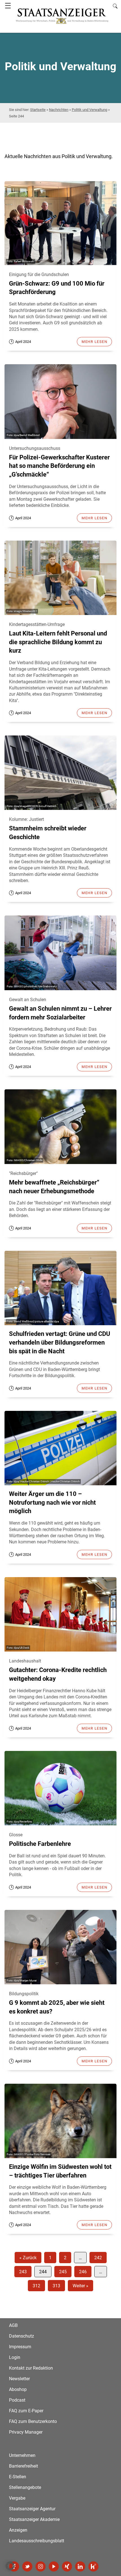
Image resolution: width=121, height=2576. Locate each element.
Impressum (20, 2347)
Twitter (27, 2566)
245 (63, 2272)
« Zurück (28, 2258)
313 (56, 2286)
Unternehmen (22, 2455)
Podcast (17, 2400)
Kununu (93, 2566)
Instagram (41, 2566)
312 (36, 2286)
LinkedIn (80, 2566)
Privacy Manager (26, 2432)
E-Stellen (18, 2477)
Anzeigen (18, 2530)
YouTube (54, 2566)
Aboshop (18, 2389)
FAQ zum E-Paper (26, 2411)
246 (83, 2272)
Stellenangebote (25, 2487)
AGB (13, 2325)
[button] (10, 2566)
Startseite (38, 110)
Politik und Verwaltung (89, 110)
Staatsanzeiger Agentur (32, 2509)
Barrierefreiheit (23, 2466)
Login (15, 2357)
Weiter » (80, 2286)
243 (23, 2272)
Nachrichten (59, 110)
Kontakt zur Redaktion (31, 2368)
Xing (67, 2566)
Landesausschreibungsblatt (37, 2541)
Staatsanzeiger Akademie (34, 2519)
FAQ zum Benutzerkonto (33, 2421)
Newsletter (19, 2379)
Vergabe (17, 2498)
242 (98, 2258)
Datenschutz (22, 2336)
